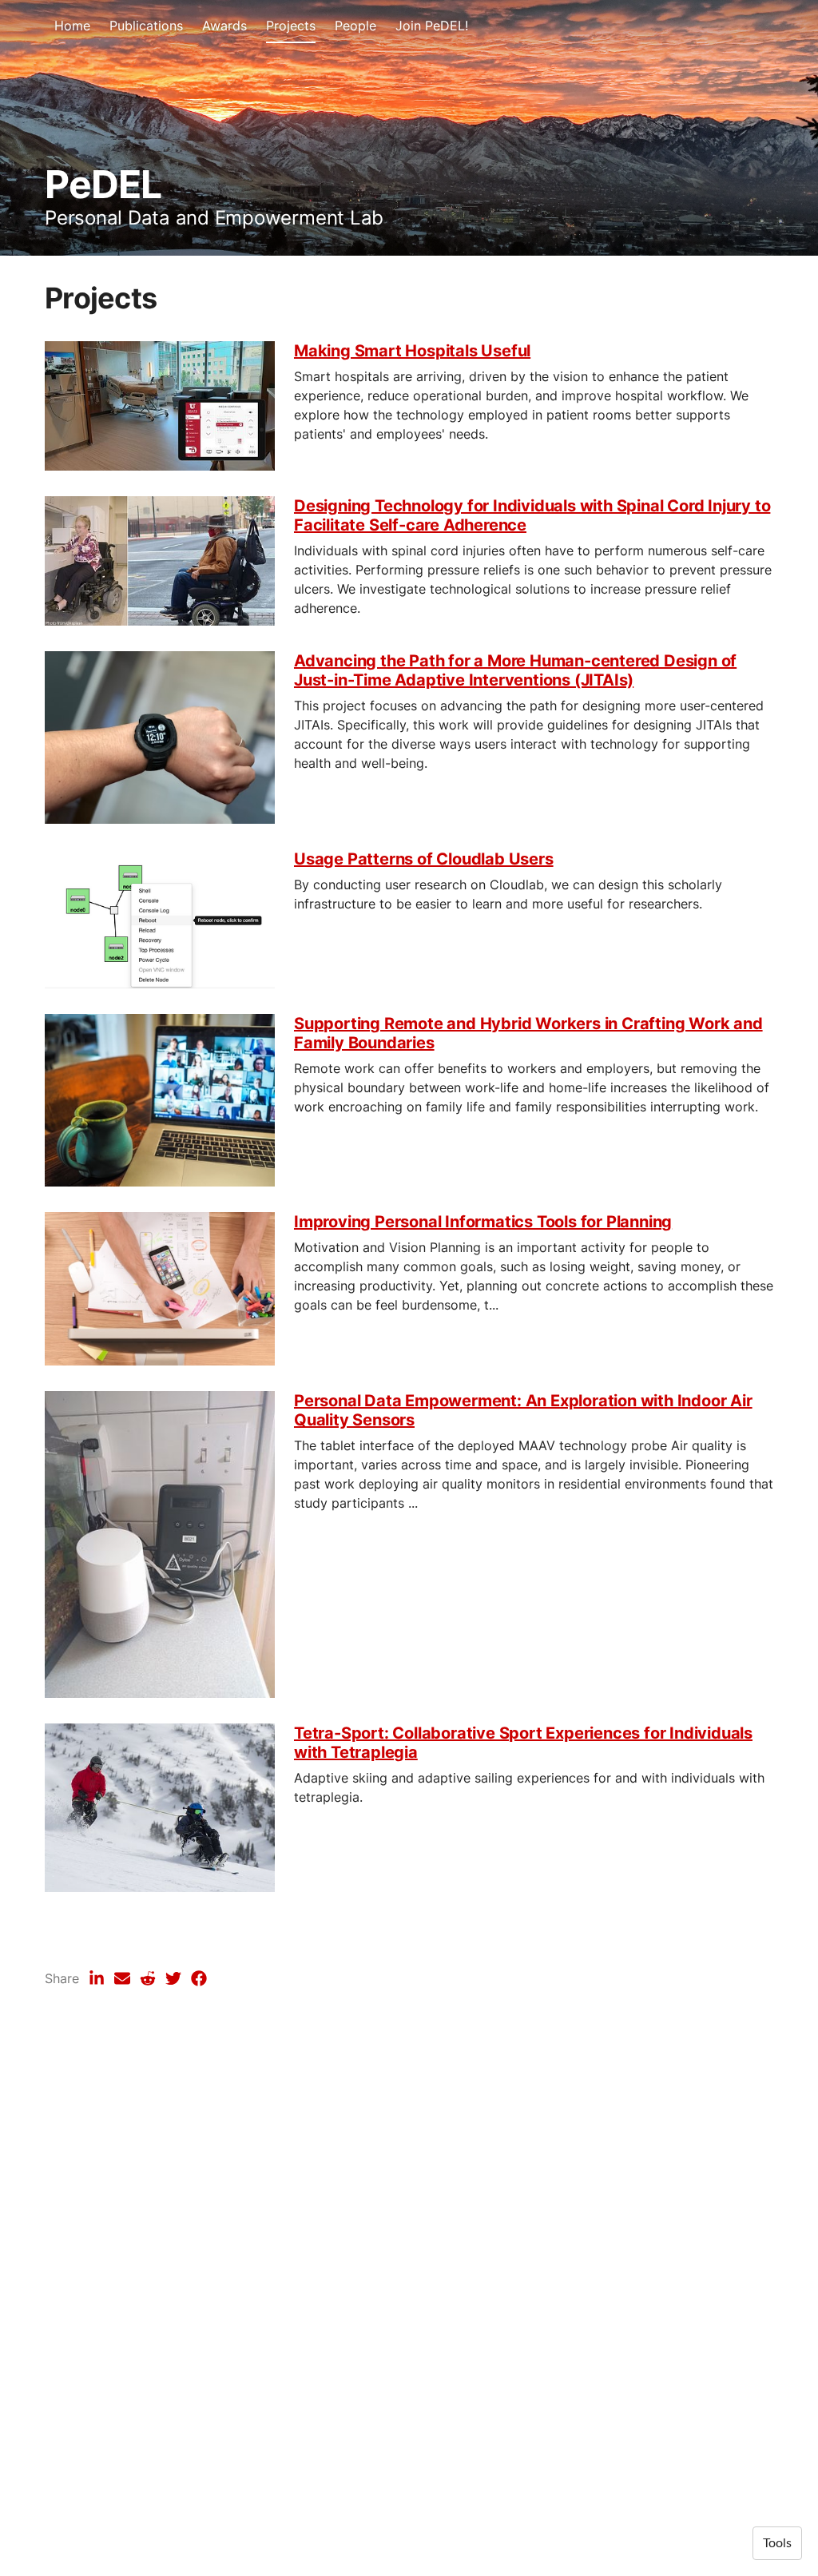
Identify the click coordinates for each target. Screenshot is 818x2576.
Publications (146, 26)
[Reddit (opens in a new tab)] (148, 1978)
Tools (777, 2543)
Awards (224, 26)
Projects (291, 26)
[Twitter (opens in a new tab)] (173, 1978)
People (355, 26)
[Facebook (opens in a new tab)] (199, 1978)
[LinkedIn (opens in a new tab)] (97, 1978)
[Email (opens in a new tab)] (122, 1978)
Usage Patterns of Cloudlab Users (424, 859)
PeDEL (103, 184)
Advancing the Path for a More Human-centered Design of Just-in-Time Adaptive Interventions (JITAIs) (515, 670)
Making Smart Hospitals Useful (412, 351)
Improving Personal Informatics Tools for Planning (483, 1222)
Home (72, 26)
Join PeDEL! (432, 26)
